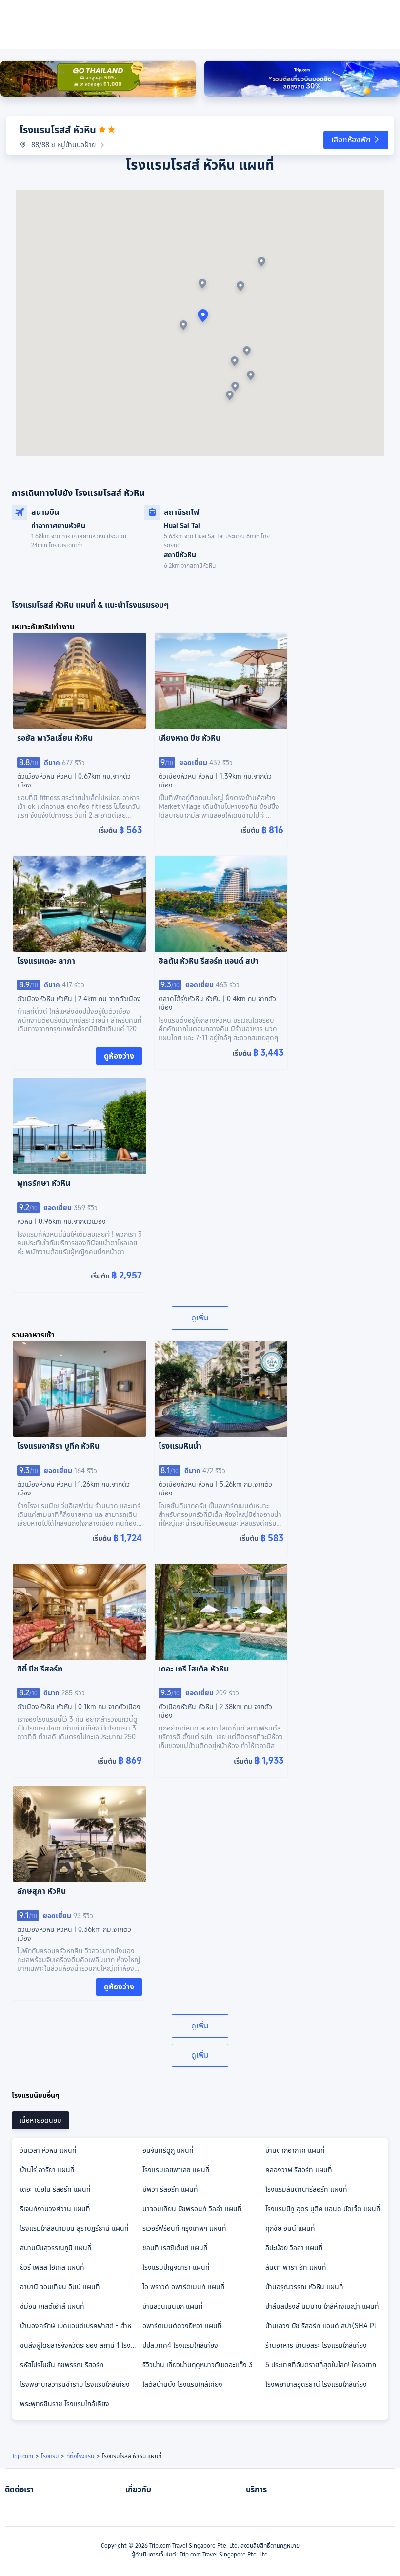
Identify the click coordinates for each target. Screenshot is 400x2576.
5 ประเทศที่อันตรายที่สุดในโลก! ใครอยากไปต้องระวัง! (326, 2365)
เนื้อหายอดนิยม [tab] (40, 2120)
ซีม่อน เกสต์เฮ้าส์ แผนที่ (52, 2306)
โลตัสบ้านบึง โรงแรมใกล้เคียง (182, 2384)
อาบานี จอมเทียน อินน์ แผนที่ (60, 2287)
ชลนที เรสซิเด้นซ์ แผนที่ (175, 2248)
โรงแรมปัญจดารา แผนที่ (176, 2267)
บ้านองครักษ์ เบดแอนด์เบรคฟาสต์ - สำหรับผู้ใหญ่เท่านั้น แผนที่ (81, 2326)
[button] (356, 140)
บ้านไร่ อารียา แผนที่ (47, 2170)
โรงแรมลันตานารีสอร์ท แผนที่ (306, 2189)
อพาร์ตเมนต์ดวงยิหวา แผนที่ (182, 2326)
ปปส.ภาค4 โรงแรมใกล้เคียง (180, 2345)
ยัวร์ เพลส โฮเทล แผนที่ (52, 2267)
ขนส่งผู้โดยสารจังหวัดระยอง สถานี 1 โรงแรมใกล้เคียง (81, 2345)
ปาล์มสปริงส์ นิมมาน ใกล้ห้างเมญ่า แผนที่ (322, 2306)
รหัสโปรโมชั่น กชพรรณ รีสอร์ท (62, 2365)
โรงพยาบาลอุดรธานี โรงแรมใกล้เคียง (316, 2384)
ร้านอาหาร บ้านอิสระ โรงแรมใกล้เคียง (316, 2345)
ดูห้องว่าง (119, 1056)
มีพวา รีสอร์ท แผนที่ (170, 2189)
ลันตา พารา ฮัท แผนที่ (296, 2267)
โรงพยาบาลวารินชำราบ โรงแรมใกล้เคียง (75, 2384)
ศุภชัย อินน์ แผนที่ (290, 2228)
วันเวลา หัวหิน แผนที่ (48, 2150)
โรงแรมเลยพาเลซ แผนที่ (176, 2170)
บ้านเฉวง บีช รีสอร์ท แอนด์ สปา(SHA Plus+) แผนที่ (326, 2326)
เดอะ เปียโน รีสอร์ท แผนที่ (55, 2189)
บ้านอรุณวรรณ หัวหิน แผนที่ (304, 2287)
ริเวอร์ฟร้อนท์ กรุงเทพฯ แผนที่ (184, 2228)
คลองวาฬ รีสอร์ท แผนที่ (299, 2170)
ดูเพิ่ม (200, 1318)
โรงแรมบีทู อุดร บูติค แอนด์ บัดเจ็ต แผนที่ (323, 2209)
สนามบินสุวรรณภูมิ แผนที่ (56, 2248)
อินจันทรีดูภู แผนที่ (168, 2150)
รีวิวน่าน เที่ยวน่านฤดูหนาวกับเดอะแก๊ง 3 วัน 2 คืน (203, 2365)
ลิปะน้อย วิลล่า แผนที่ (294, 2248)
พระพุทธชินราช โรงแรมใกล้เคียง (65, 2404)
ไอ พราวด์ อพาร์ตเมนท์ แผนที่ (184, 2287)
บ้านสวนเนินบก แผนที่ (173, 2306)
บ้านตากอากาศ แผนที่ (295, 2150)
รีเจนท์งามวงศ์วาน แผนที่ (55, 2209)
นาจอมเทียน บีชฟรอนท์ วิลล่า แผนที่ (192, 2209)
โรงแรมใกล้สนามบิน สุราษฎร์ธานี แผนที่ (74, 2228)
